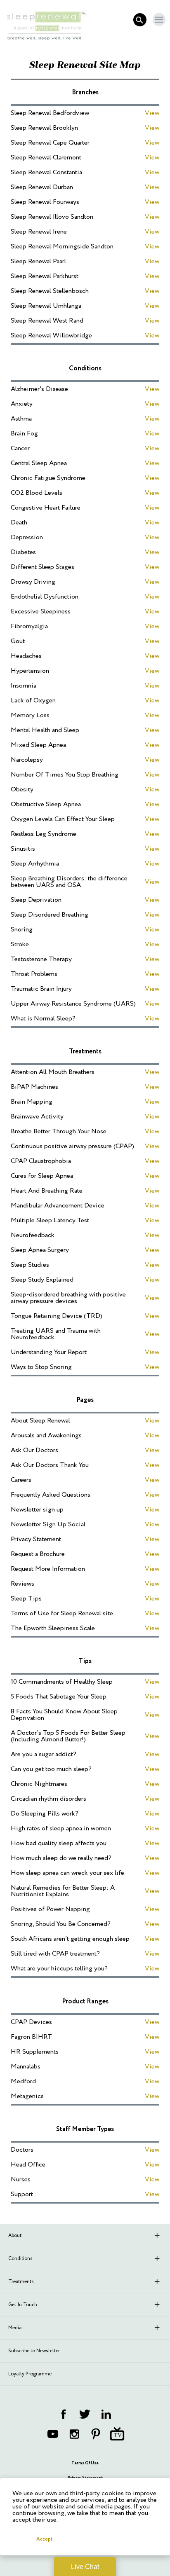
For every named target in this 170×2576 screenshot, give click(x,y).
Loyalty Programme (30, 2374)
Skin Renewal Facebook (64, 2414)
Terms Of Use (85, 2463)
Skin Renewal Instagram (74, 2434)
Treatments (21, 2282)
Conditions (20, 2259)
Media (15, 2328)
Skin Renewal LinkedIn (106, 2414)
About (15, 2236)
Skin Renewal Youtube (53, 2434)
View (152, 113)
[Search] (140, 20)
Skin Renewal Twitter (85, 2414)
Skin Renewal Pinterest (96, 2434)
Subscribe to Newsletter (34, 2351)
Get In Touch (23, 2305)
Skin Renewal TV (117, 2434)
